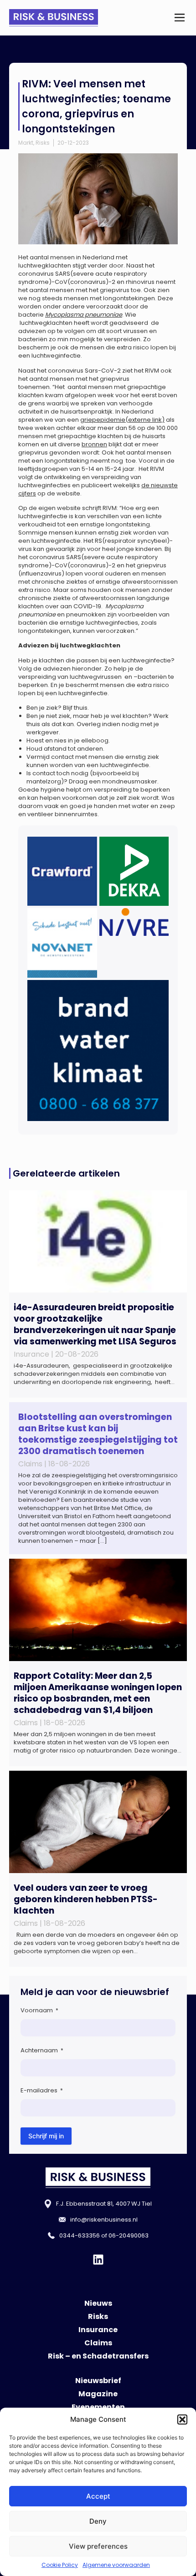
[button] (182, 2419)
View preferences (98, 2546)
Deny (98, 2521)
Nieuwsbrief (98, 2381)
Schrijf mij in (46, 2136)
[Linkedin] (98, 2260)
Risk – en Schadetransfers (98, 2356)
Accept (98, 2496)
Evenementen (98, 2407)
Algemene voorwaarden (116, 2565)
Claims (98, 2343)
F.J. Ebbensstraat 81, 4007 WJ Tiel (104, 2204)
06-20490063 (129, 2235)
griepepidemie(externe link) (122, 420)
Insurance (98, 2330)
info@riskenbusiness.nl (104, 2220)
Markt (26, 143)
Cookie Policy (60, 2565)
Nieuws (98, 2303)
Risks (43, 143)
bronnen (94, 444)
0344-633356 (80, 2235)
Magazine (98, 2394)
